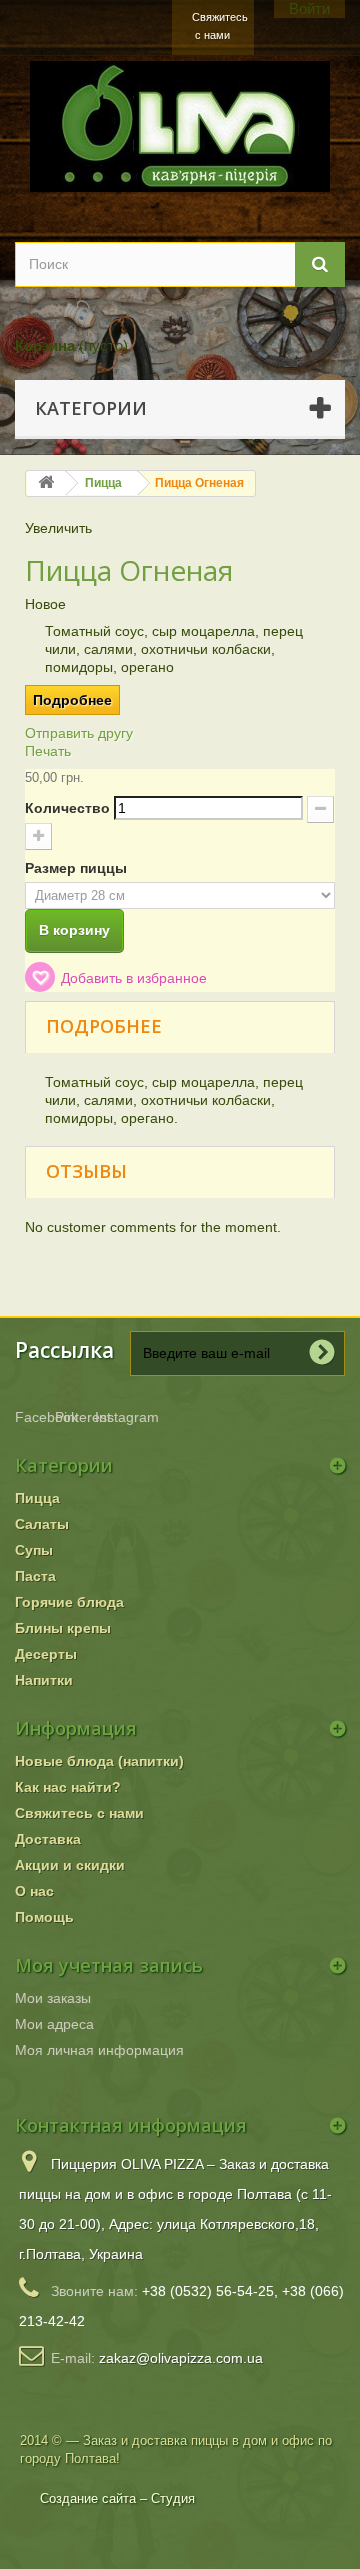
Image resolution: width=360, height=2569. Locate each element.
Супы (34, 1550)
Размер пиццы (78, 868)
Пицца (103, 483)
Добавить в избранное (134, 978)
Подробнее (72, 700)
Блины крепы (63, 1628)
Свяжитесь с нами (216, 26)
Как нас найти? (68, 1787)
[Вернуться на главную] (46, 483)
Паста (35, 1576)
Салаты (42, 1524)
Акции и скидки (70, 1865)
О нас (34, 1891)
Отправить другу (79, 733)
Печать (48, 751)
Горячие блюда (69, 1602)
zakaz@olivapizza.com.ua (181, 2358)
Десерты (46, 1654)
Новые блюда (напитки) (99, 1761)
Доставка (48, 1839)
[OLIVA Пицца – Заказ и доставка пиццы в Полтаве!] (180, 126)
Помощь (44, 1917)
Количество (67, 808)
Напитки (44, 1680)
